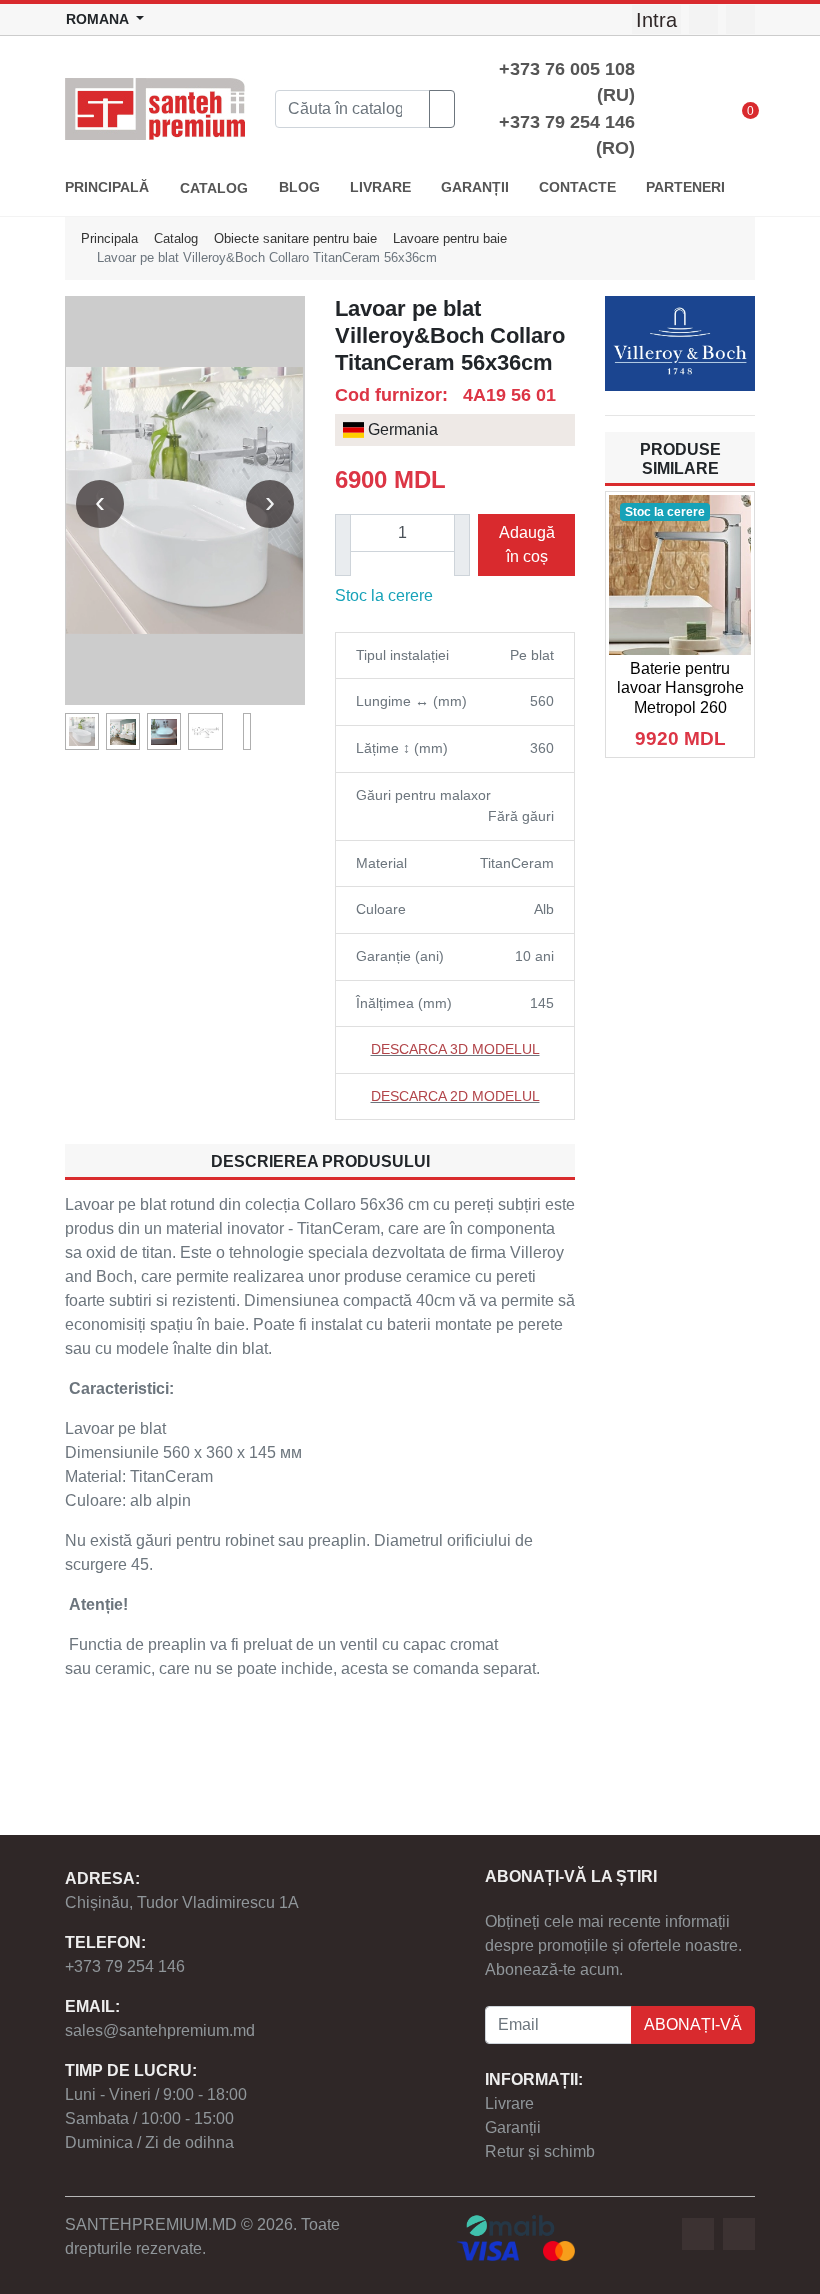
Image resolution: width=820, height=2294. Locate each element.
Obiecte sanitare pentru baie (295, 238)
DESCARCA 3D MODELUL (455, 1049)
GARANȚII (475, 187)
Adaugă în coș (527, 544)
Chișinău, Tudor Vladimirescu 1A (182, 1902)
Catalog (176, 238)
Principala (109, 238)
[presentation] (100, 504)
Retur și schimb (540, 2151)
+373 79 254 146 (125, 1966)
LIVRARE (380, 187)
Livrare (509, 2103)
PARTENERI (685, 187)
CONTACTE (577, 187)
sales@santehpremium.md (160, 2030)
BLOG (299, 187)
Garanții (513, 2127)
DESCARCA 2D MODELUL (455, 1096)
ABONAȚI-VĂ (693, 2024)
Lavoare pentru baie (450, 238)
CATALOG (214, 188)
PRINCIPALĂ (107, 187)
